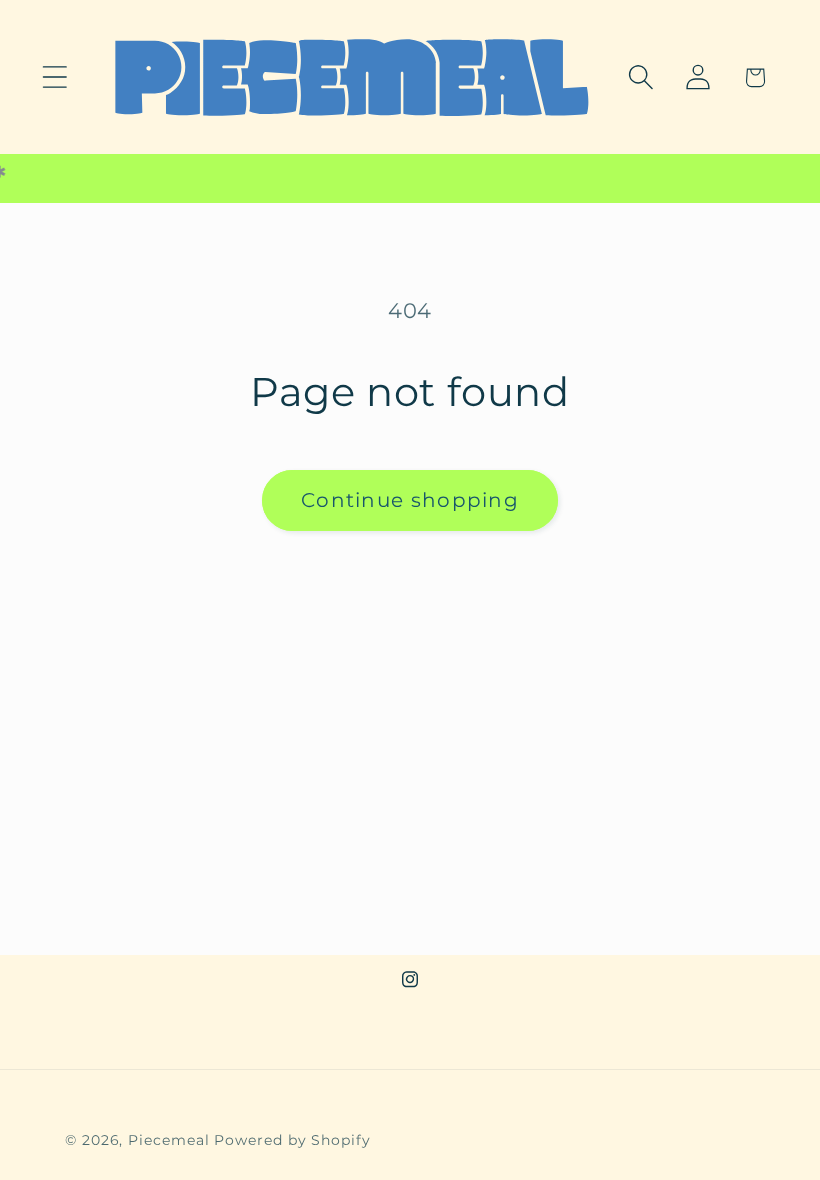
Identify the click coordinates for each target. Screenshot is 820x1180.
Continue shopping (410, 500)
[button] (54, 77)
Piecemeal (171, 1140)
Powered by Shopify (292, 1140)
